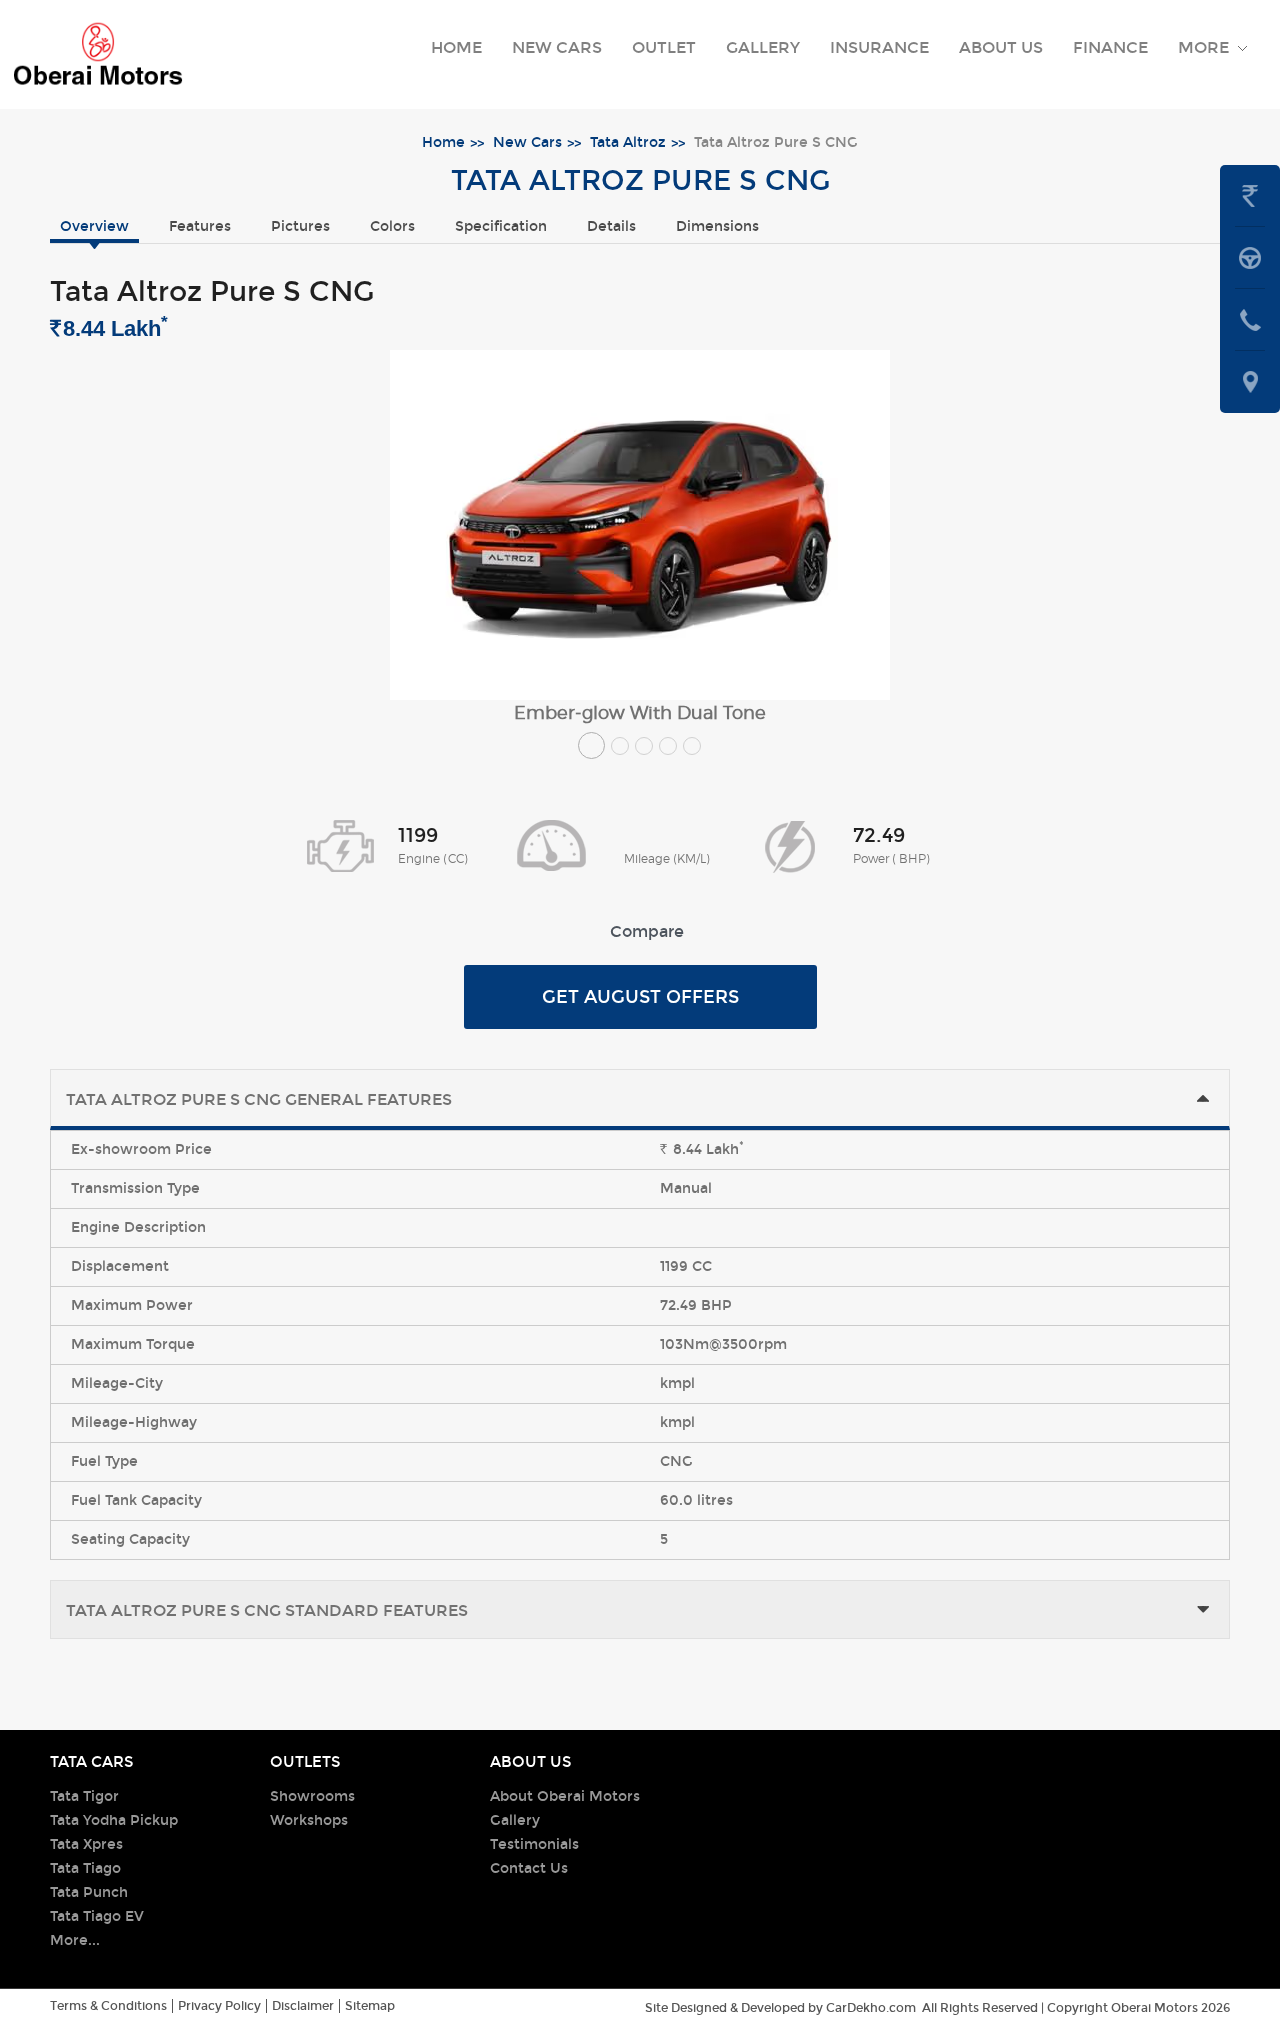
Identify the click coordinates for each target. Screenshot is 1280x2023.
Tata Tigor (84, 1796)
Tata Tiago (85, 1868)
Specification (501, 226)
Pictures (300, 226)
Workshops (309, 1820)
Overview (94, 226)
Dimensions (717, 226)
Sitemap (370, 2006)
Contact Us (529, 1868)
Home (456, 47)
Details (611, 226)
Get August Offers (640, 997)
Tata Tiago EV (97, 1916)
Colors (392, 226)
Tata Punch (89, 1892)
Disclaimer (303, 2006)
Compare (647, 931)
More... (75, 1940)
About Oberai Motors (565, 1796)
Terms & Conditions (108, 2006)
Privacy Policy (219, 2006)
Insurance (879, 47)
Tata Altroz (628, 142)
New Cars (557, 47)
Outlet (664, 47)
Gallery (763, 47)
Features (200, 226)
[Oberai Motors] (98, 54)
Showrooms (312, 1796)
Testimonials (534, 1844)
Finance (1110, 47)
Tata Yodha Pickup (114, 1820)
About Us (1001, 47)
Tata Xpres (86, 1844)
